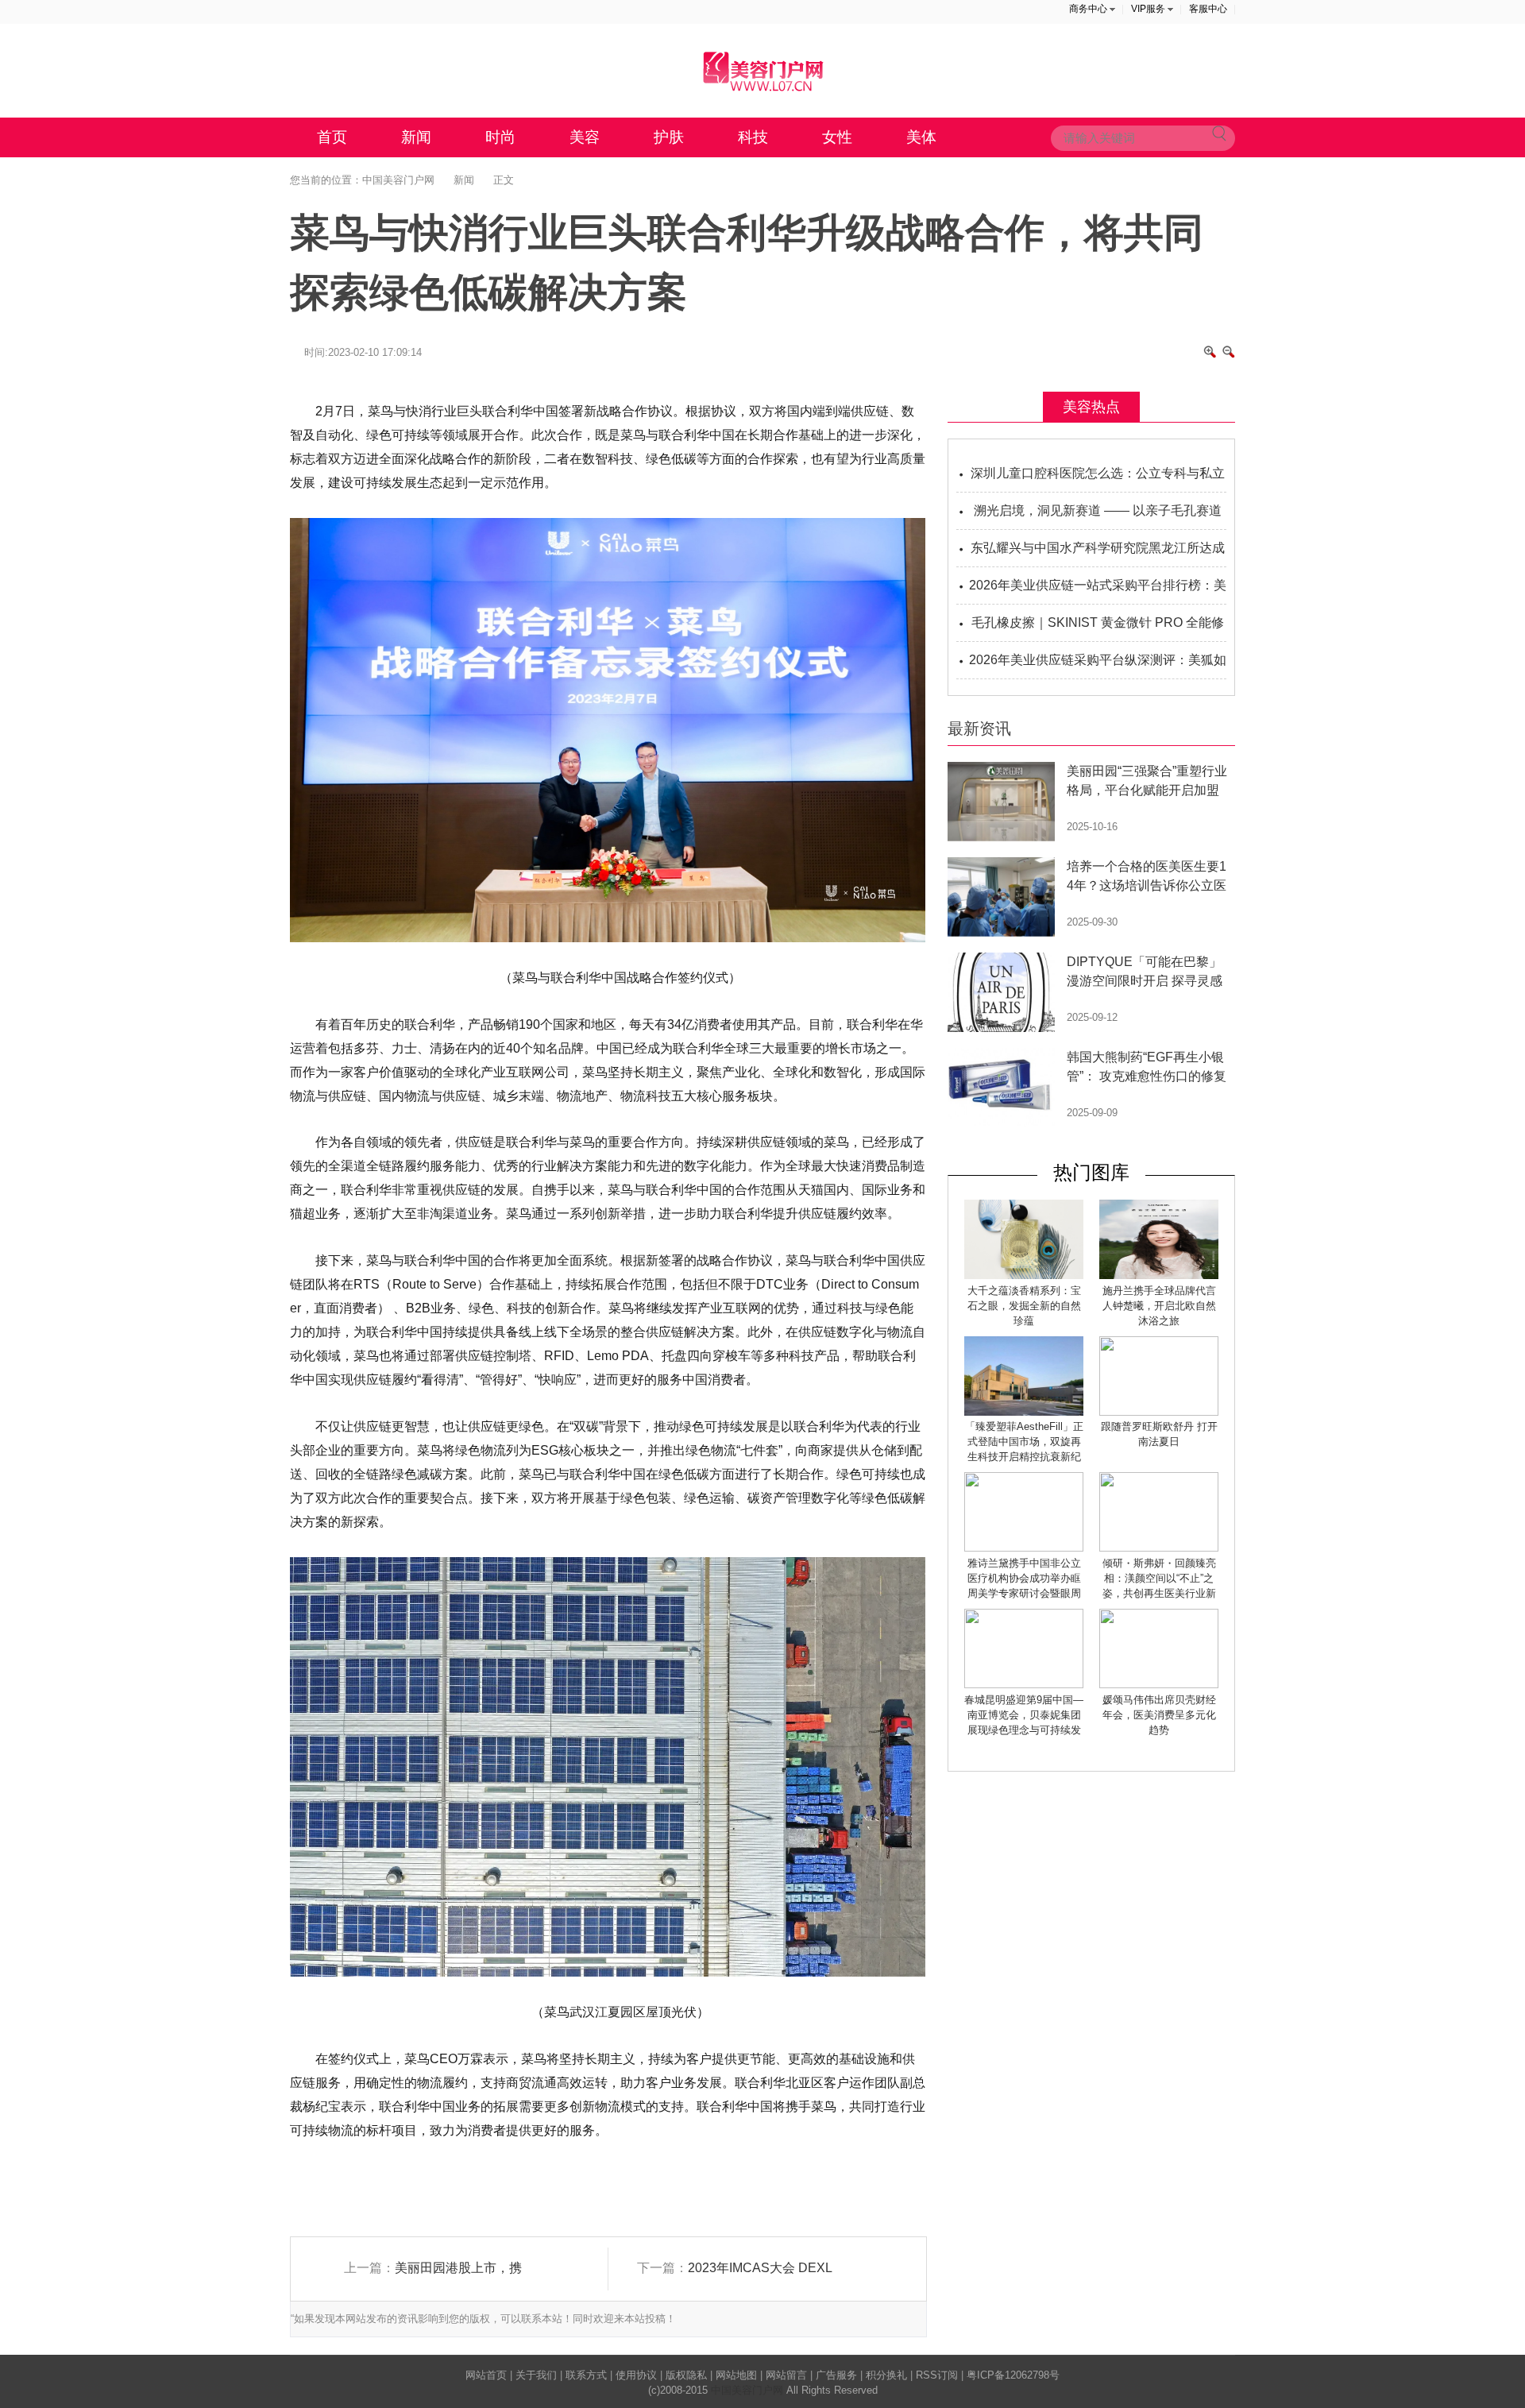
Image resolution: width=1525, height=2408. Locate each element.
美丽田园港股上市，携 (458, 2268)
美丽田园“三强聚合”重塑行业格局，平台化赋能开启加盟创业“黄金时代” (1147, 790)
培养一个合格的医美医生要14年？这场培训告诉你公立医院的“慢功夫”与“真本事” (1147, 885)
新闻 (416, 137)
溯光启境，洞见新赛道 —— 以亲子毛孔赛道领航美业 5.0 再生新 (1098, 517)
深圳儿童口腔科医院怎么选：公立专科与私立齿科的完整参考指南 (1098, 479)
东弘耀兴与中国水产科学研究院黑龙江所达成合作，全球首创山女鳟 (1098, 554)
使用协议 (636, 2375)
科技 (753, 137)
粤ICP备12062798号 (1013, 2375)
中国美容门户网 (398, 180)
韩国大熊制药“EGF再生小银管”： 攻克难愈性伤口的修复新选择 (1147, 1076)
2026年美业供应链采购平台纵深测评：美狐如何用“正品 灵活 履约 (1098, 666)
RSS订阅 (937, 2375)
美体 (921, 137)
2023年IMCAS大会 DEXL (760, 2268)
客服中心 (1208, 9)
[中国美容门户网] (762, 71)
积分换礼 (886, 2375)
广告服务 (836, 2375)
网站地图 (736, 2375)
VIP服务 (1148, 9)
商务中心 (1088, 9)
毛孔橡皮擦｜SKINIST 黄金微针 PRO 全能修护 (1098, 629)
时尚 (500, 137)
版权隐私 (686, 2375)
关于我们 (536, 2375)
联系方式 (586, 2375)
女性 (837, 137)
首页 (332, 137)
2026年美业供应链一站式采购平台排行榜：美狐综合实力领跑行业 (1098, 591)
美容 (585, 137)
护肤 (669, 137)
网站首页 (486, 2375)
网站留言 (786, 2375)
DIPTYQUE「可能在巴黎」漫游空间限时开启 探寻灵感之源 (1145, 981)
